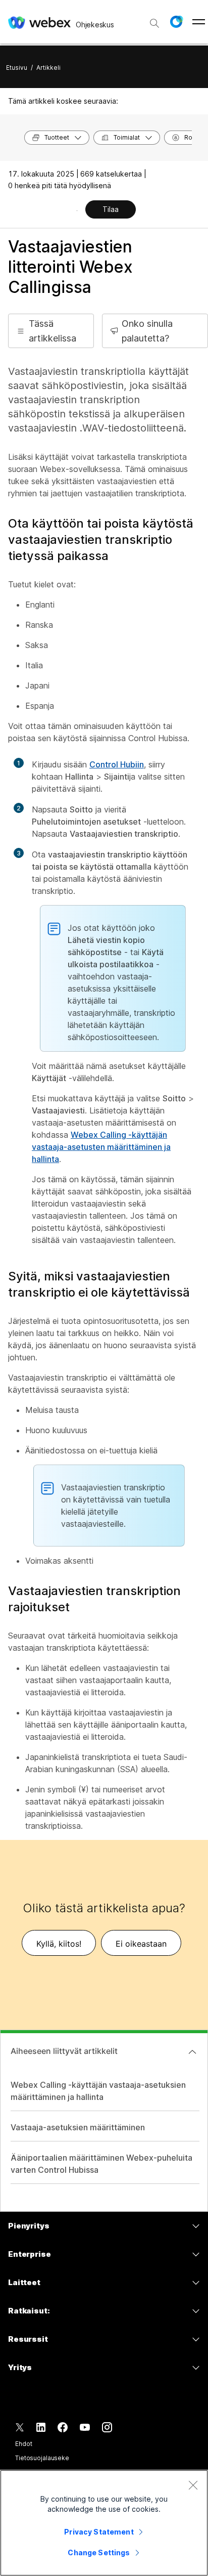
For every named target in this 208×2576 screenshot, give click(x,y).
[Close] (193, 2485)
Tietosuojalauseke (42, 2458)
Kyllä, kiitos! (59, 1944)
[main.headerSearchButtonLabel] (154, 20)
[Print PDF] (77, 210)
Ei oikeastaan (141, 1944)
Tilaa (111, 209)
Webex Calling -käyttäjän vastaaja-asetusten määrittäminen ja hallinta (101, 1147)
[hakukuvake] (154, 23)
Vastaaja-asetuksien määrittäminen (78, 2127)
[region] (104, 2523)
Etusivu (17, 68)
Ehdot (23, 2444)
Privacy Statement (99, 2532)
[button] (176, 22)
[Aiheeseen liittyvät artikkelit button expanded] (192, 2052)
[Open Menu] (199, 22)
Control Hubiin (117, 764)
